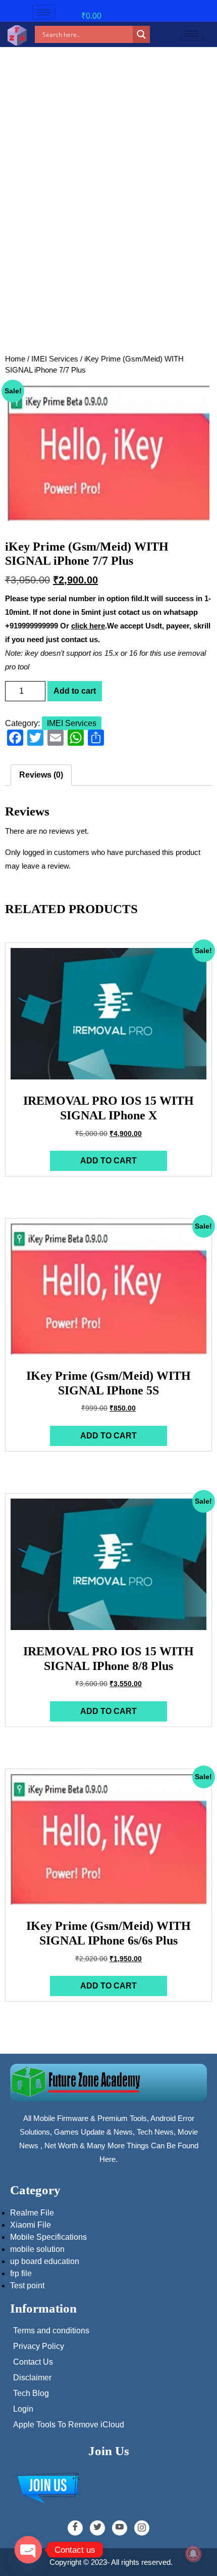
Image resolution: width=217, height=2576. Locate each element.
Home (15, 359)
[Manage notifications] (193, 2554)
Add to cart (75, 691)
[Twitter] (97, 2528)
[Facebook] (75, 2528)
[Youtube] (120, 2528)
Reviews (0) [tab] (41, 775)
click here (88, 626)
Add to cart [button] (108, 1161)
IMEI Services (55, 359)
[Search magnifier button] (141, 34)
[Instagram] (142, 2528)
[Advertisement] (108, 237)
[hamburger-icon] (44, 12)
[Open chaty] (28, 2550)
